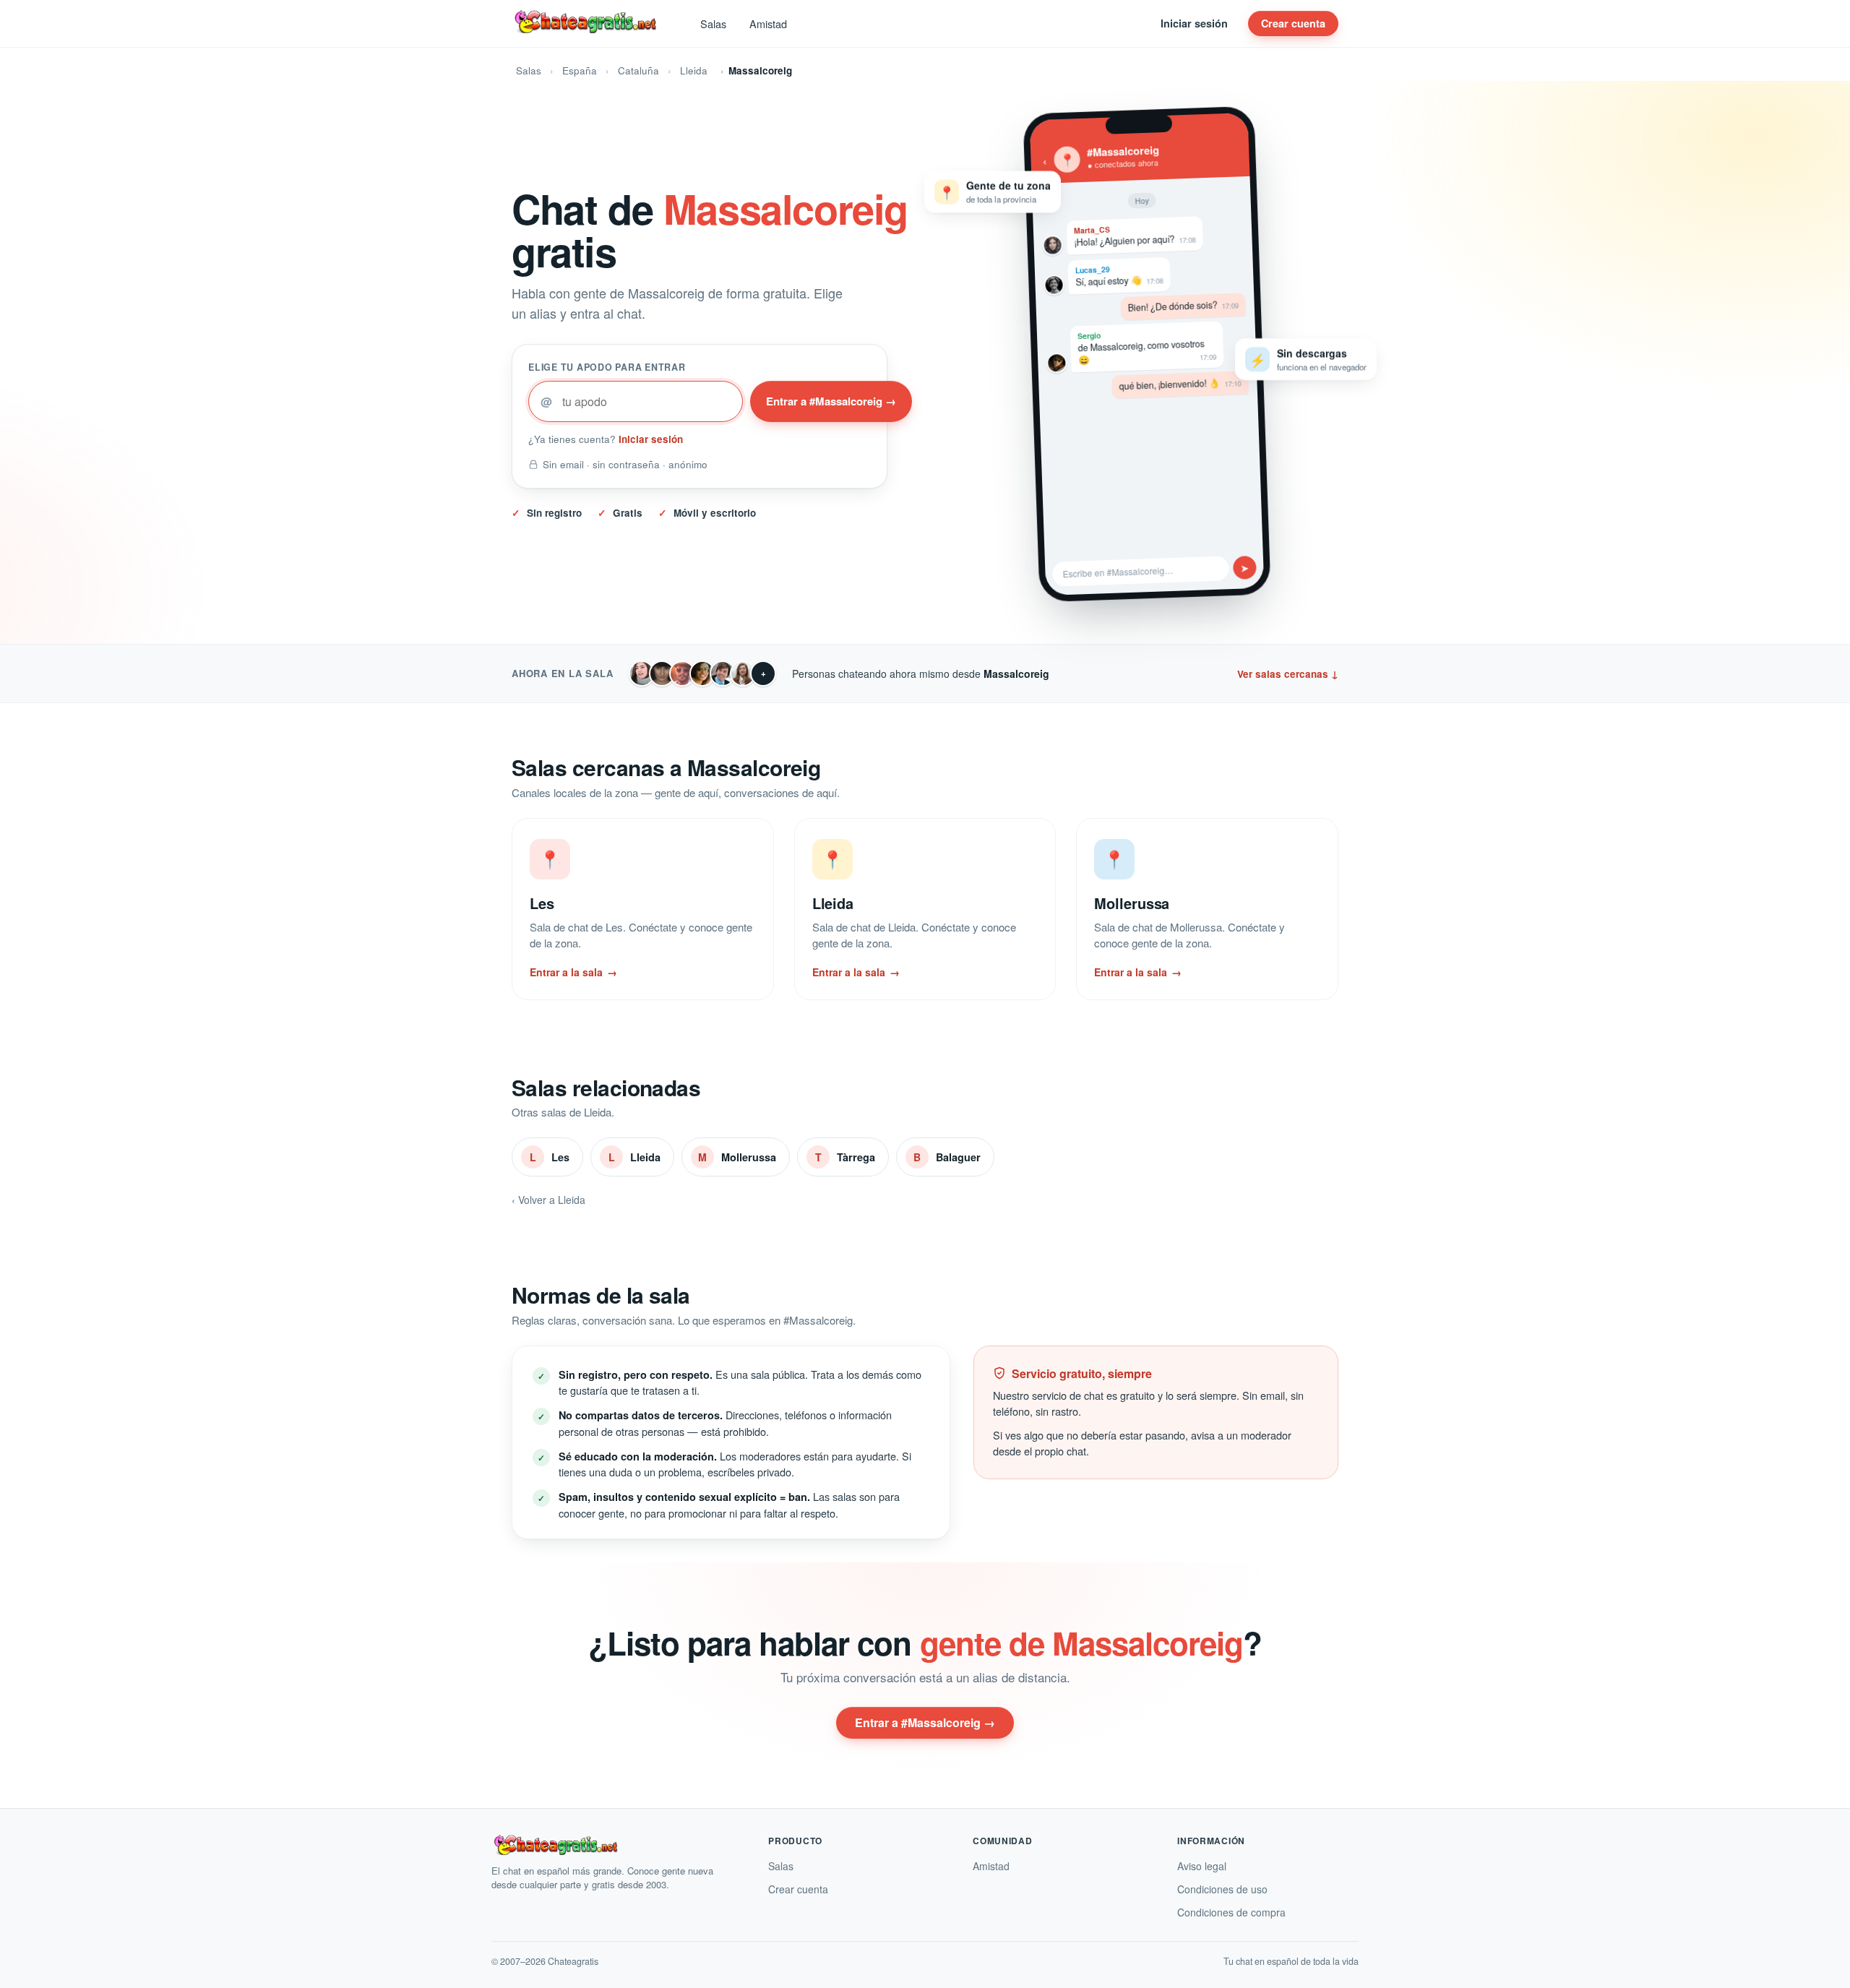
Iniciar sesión (1194, 23)
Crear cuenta (1293, 23)
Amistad (768, 23)
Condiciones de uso (1222, 1889)
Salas (713, 23)
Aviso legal (1202, 1866)
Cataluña (638, 70)
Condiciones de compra (1231, 1912)
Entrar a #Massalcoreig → (831, 401)
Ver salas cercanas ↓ (1288, 674)
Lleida (694, 70)
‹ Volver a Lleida (548, 1200)
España (580, 70)
